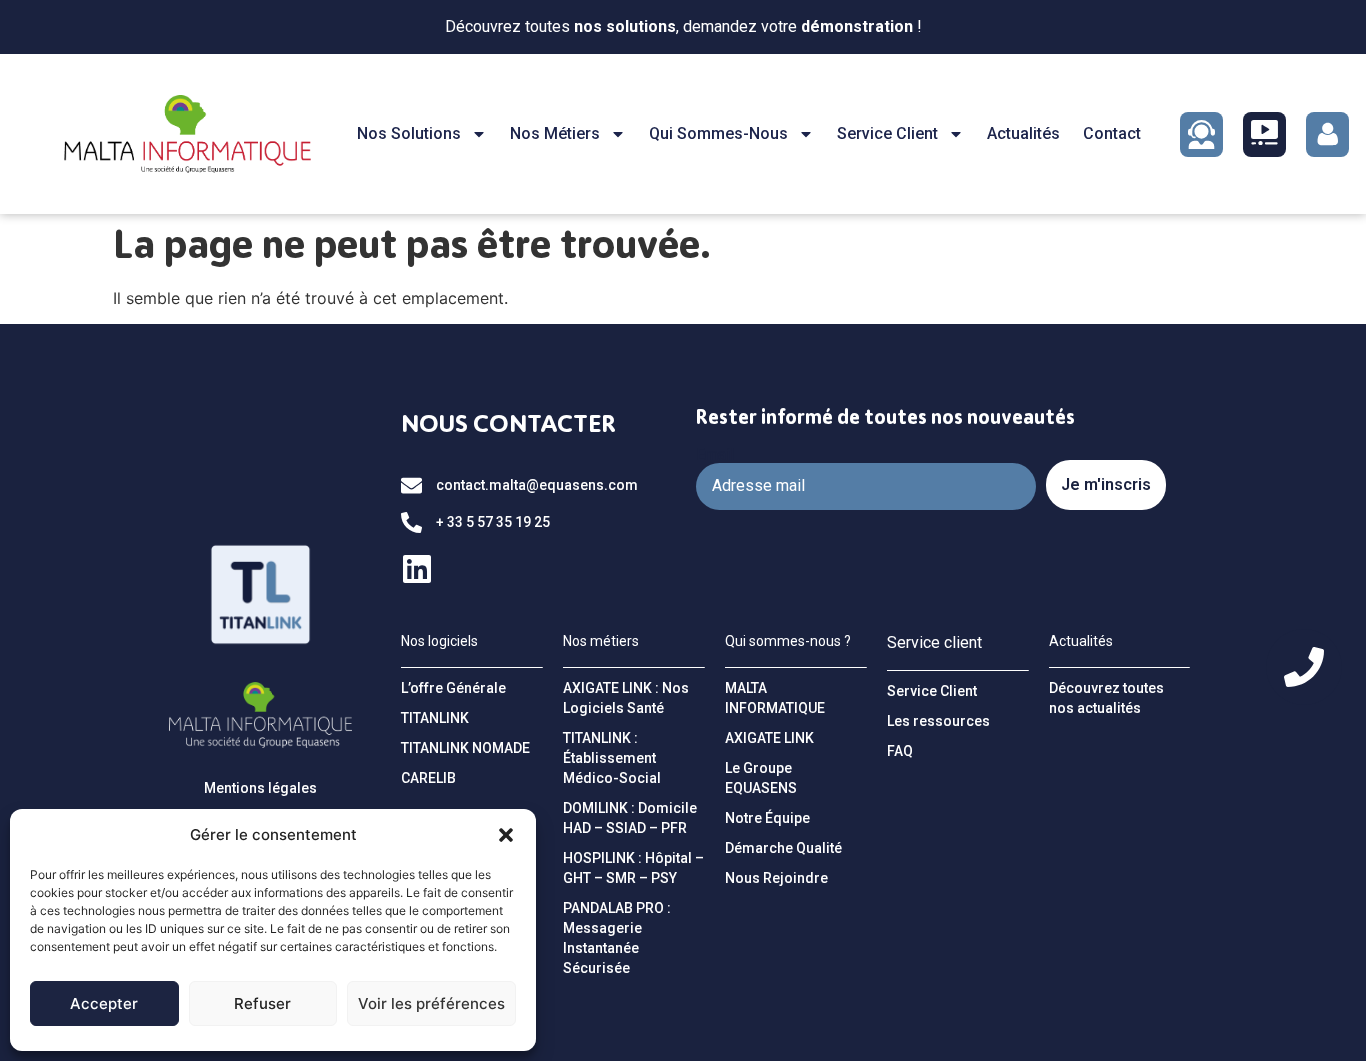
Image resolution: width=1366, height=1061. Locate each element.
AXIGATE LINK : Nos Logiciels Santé (626, 698)
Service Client (932, 691)
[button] (506, 835)
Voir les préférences (431, 1003)
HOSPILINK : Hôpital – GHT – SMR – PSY (633, 868)
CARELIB (428, 778)
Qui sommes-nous (718, 133)
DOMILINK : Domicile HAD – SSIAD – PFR (630, 818)
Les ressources (938, 721)
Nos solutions (409, 133)
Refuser (262, 1003)
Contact (1112, 133)
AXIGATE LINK (769, 738)
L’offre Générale (453, 688)
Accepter (104, 1003)
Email (715, 455)
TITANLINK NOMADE (465, 748)
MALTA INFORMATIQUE (775, 698)
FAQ (900, 751)
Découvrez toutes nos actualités (1106, 698)
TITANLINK (435, 718)
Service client (887, 133)
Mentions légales (260, 788)
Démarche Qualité (783, 848)
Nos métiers (555, 133)
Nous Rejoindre (776, 878)
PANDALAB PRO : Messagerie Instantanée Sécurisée (617, 938)
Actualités (1023, 133)
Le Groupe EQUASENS (761, 778)
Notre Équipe (767, 818)
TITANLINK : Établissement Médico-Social (612, 758)
